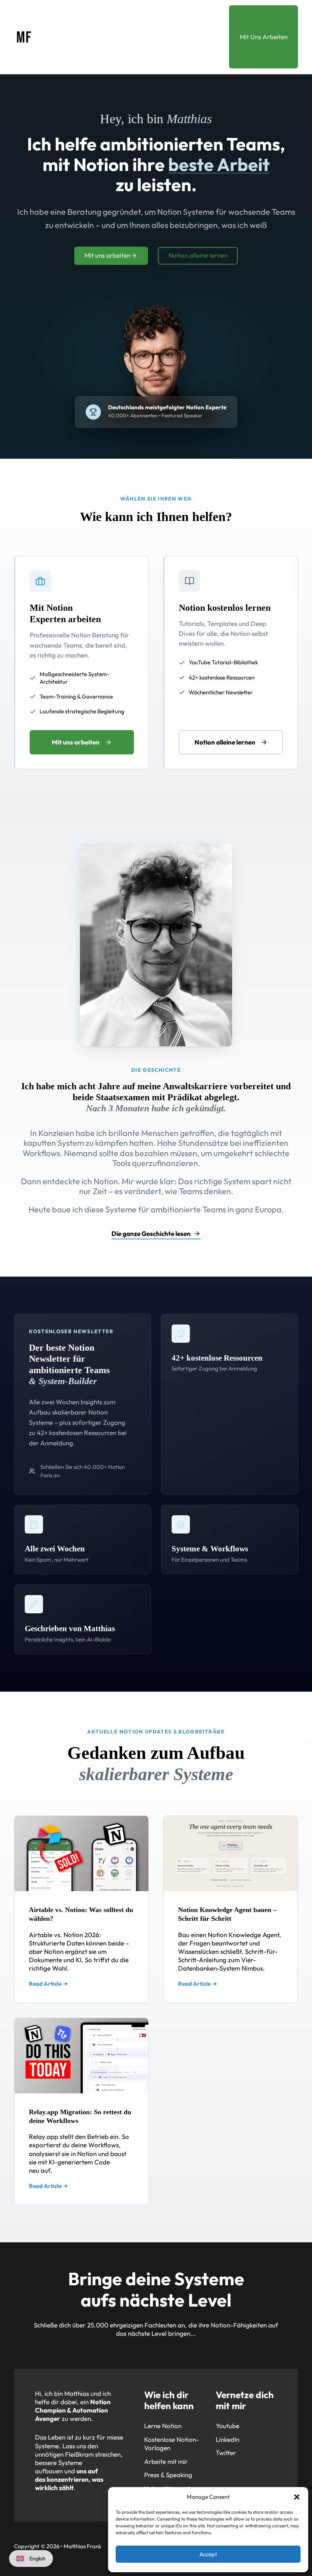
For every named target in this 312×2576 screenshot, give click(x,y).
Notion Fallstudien (147, 57)
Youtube (228, 2426)
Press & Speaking (168, 2475)
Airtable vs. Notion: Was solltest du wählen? (81, 1914)
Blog (206, 15)
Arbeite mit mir (166, 2461)
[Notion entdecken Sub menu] (176, 15)
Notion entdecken (138, 15)
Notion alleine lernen (198, 255)
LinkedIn (228, 2439)
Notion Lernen (143, 39)
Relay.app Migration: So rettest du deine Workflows (80, 2116)
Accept (208, 2554)
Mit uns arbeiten (107, 255)
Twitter (226, 2453)
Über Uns (76, 15)
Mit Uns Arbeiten (264, 37)
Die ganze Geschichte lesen (151, 1233)
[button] (297, 2497)
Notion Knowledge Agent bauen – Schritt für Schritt (227, 1914)
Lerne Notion (163, 2426)
